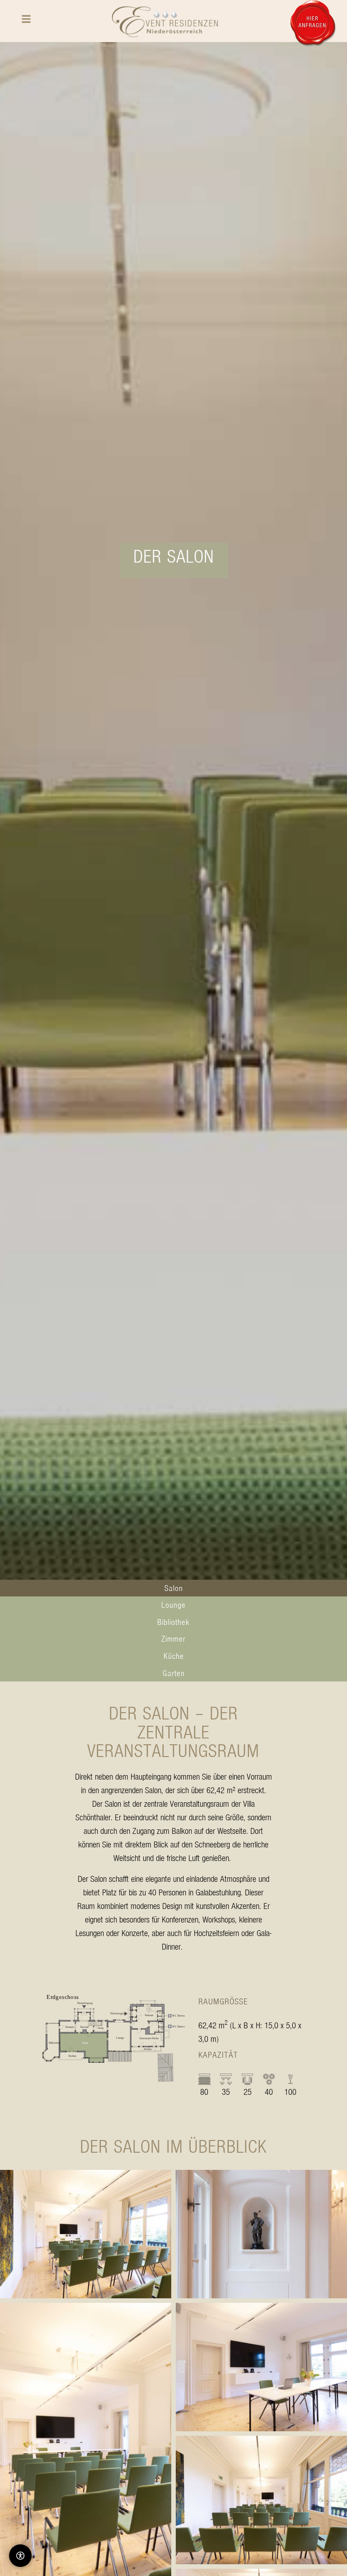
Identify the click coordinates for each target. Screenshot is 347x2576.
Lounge (173, 1605)
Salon (174, 1588)
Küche (174, 1656)
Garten (174, 1673)
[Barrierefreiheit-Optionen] (20, 2556)
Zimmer (173, 1639)
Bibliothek (173, 1622)
